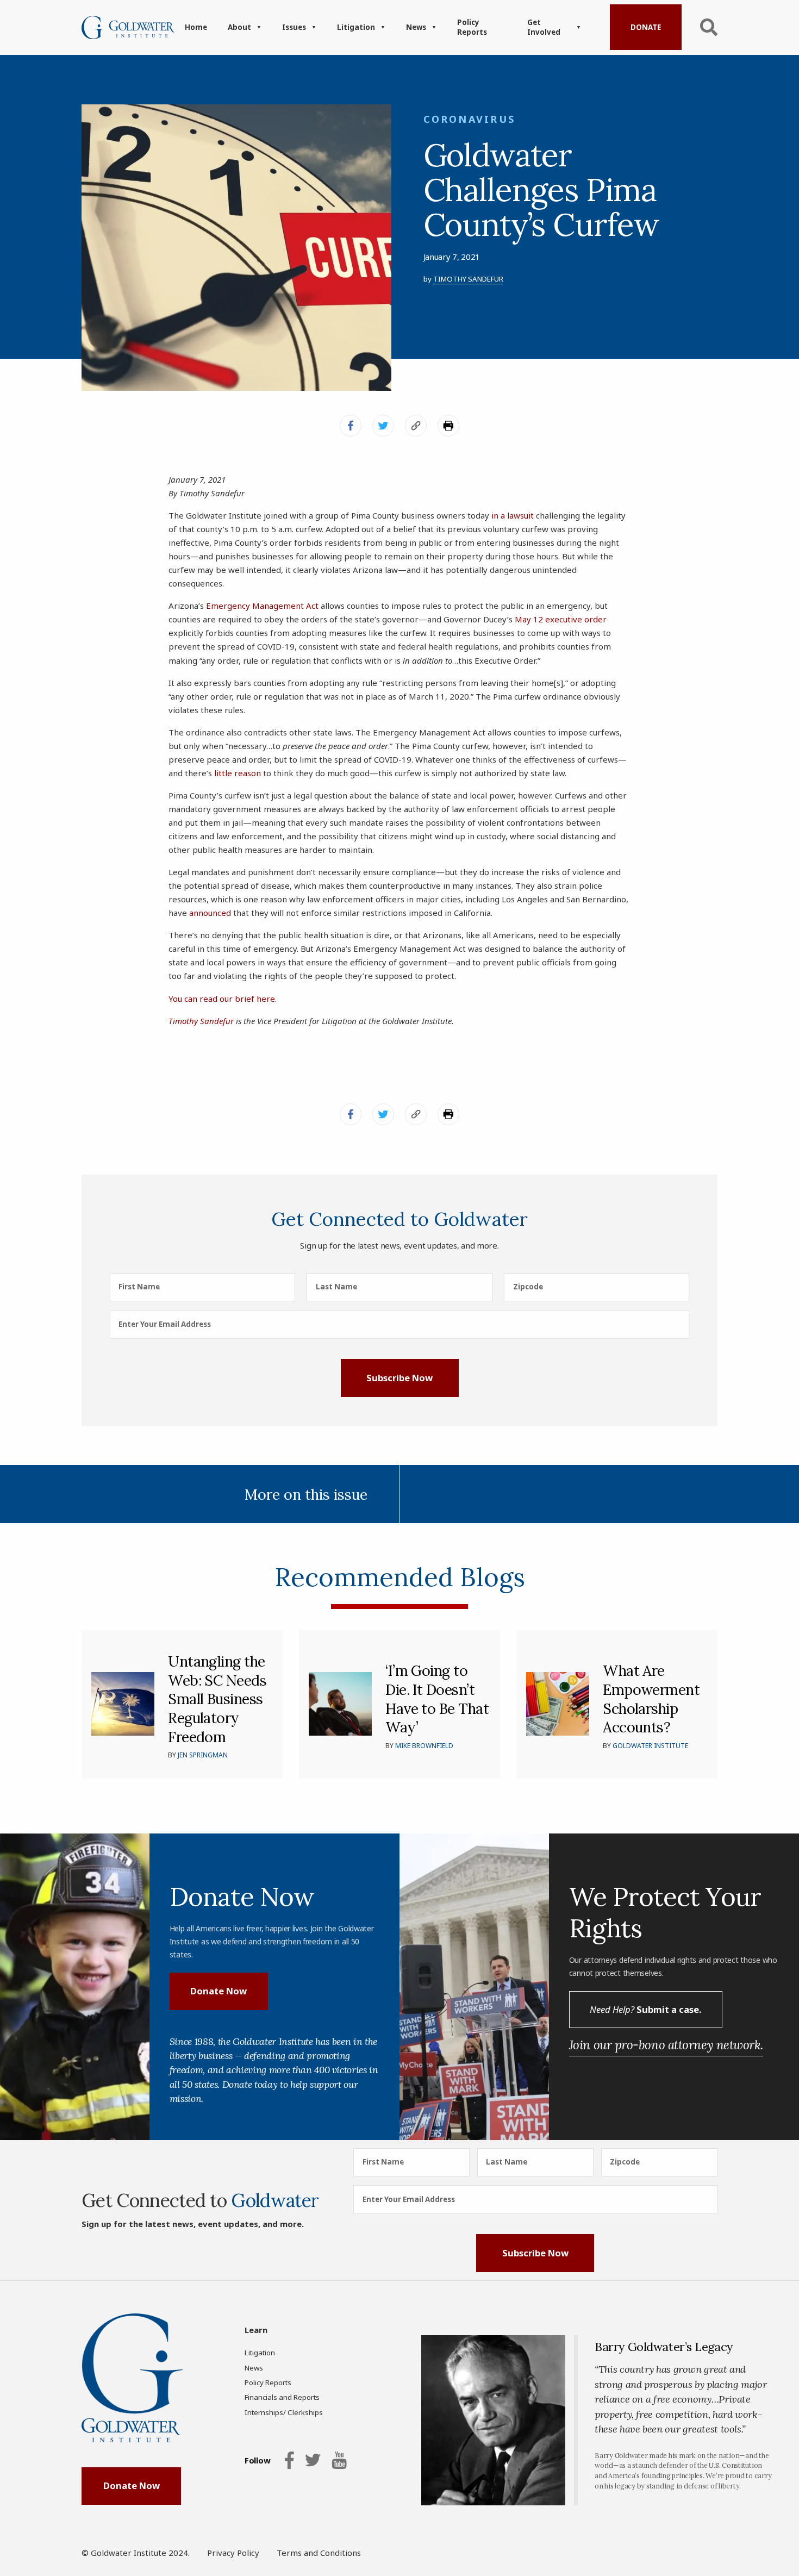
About (239, 27)
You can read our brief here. (223, 999)
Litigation (356, 27)
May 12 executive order (561, 619)
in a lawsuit (513, 515)
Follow (257, 2460)
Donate (646, 27)
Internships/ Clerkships (284, 2412)
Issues (294, 27)
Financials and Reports (282, 2397)
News (416, 27)
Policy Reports (472, 27)
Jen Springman (203, 1755)
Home (196, 27)
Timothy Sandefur (468, 279)
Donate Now (219, 1991)
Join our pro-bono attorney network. (666, 2045)
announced (210, 913)
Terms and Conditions (319, 2553)
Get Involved (544, 27)
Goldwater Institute (650, 1746)
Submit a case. (645, 2009)
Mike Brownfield (424, 1746)
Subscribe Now (399, 1378)
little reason (238, 773)
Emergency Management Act (262, 606)
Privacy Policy (233, 2553)
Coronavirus (470, 119)
